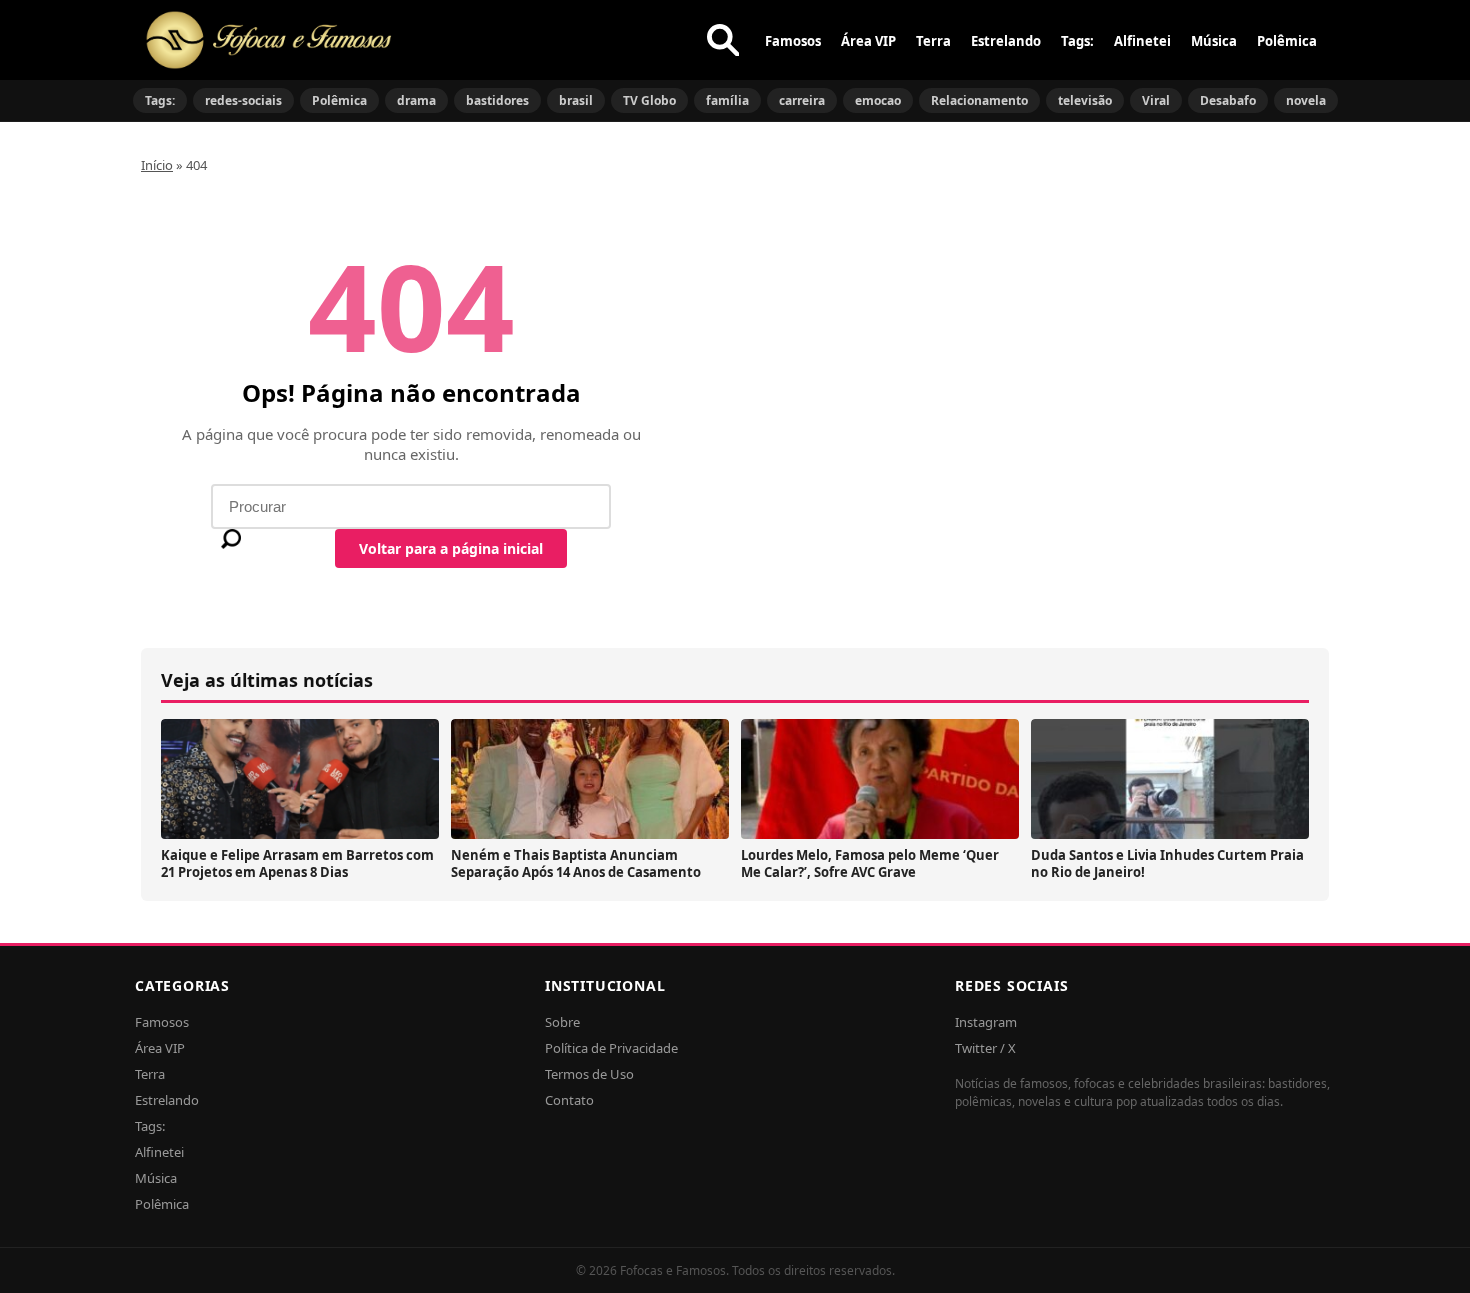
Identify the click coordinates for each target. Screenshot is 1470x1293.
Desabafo (1228, 100)
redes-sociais (243, 100)
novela (1306, 100)
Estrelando (1006, 41)
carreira (802, 100)
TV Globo (649, 100)
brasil (576, 100)
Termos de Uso (589, 1074)
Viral (1156, 100)
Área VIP (868, 41)
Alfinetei (1142, 41)
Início (157, 165)
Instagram (986, 1022)
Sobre (562, 1022)
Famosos (793, 41)
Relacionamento (979, 100)
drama (416, 100)
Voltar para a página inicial (451, 548)
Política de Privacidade (611, 1048)
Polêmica (1287, 41)
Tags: (1077, 41)
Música (1214, 41)
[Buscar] (723, 40)
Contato (569, 1100)
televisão (1085, 100)
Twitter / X (985, 1048)
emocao (878, 100)
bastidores (497, 100)
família (727, 100)
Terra (933, 41)
